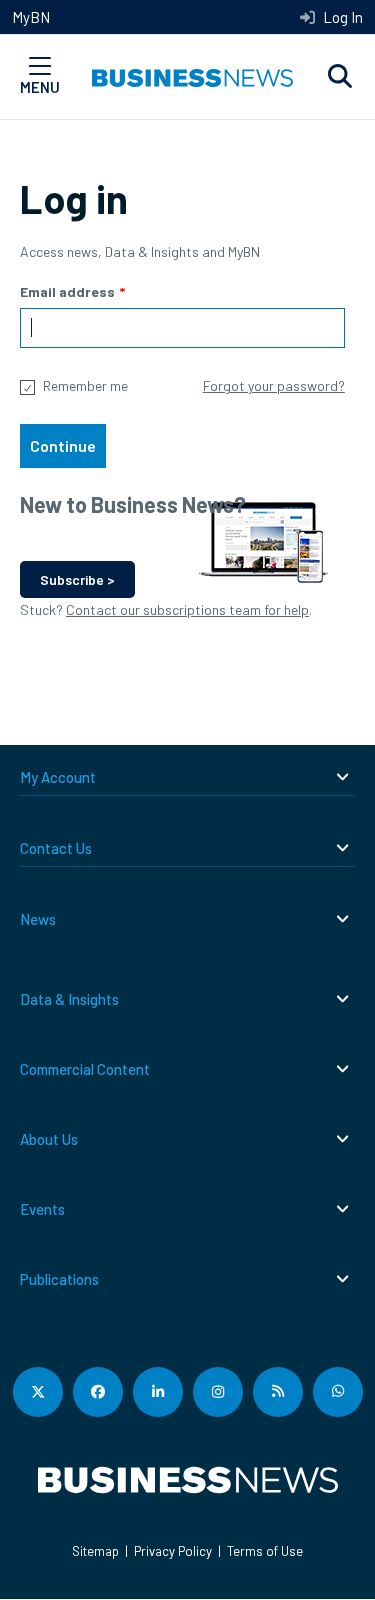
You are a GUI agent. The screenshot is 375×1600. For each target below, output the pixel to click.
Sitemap (95, 1551)
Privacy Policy (173, 1551)
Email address (67, 291)
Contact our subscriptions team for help (187, 609)
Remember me (85, 385)
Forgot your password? (274, 385)
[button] (340, 77)
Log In (341, 17)
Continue (63, 445)
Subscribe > (77, 579)
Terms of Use (265, 1551)
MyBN (31, 17)
